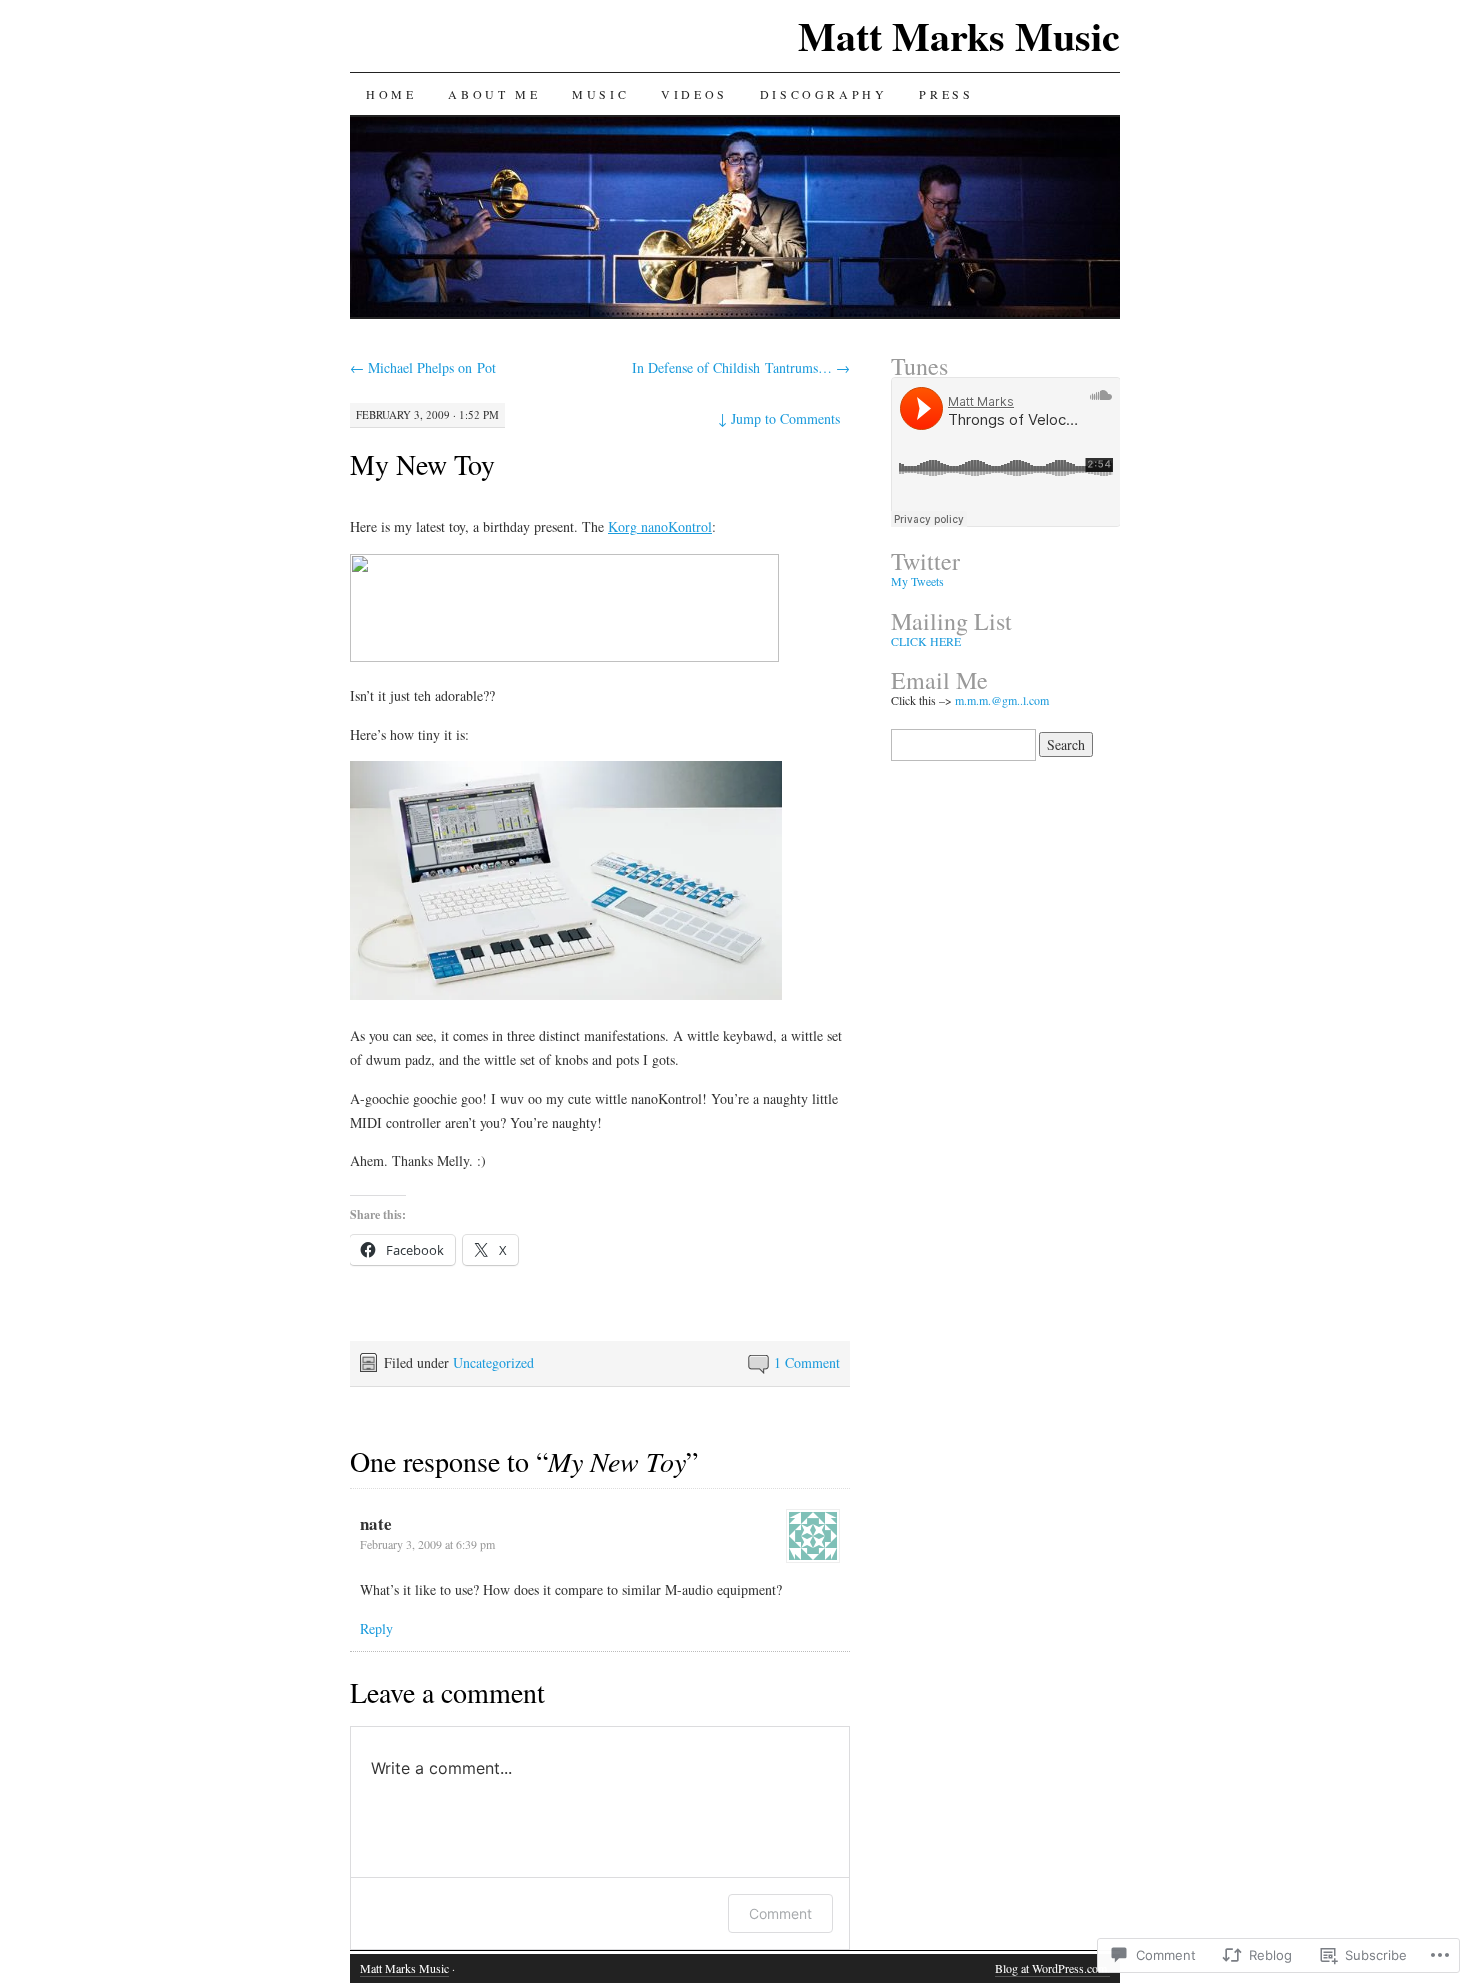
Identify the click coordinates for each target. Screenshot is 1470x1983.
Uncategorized (493, 1362)
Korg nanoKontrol (660, 526)
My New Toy (422, 464)
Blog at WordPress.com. (1052, 1968)
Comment (780, 1913)
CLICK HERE (926, 641)
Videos (694, 94)
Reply (376, 1628)
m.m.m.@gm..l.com (1002, 700)
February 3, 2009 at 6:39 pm (427, 1544)
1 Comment (807, 1362)
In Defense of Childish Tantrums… (741, 367)
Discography (824, 94)
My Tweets (917, 581)
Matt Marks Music (959, 35)
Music (600, 94)
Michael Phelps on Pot (423, 367)
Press (946, 94)
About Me (494, 94)
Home (391, 94)
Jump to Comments (779, 418)
